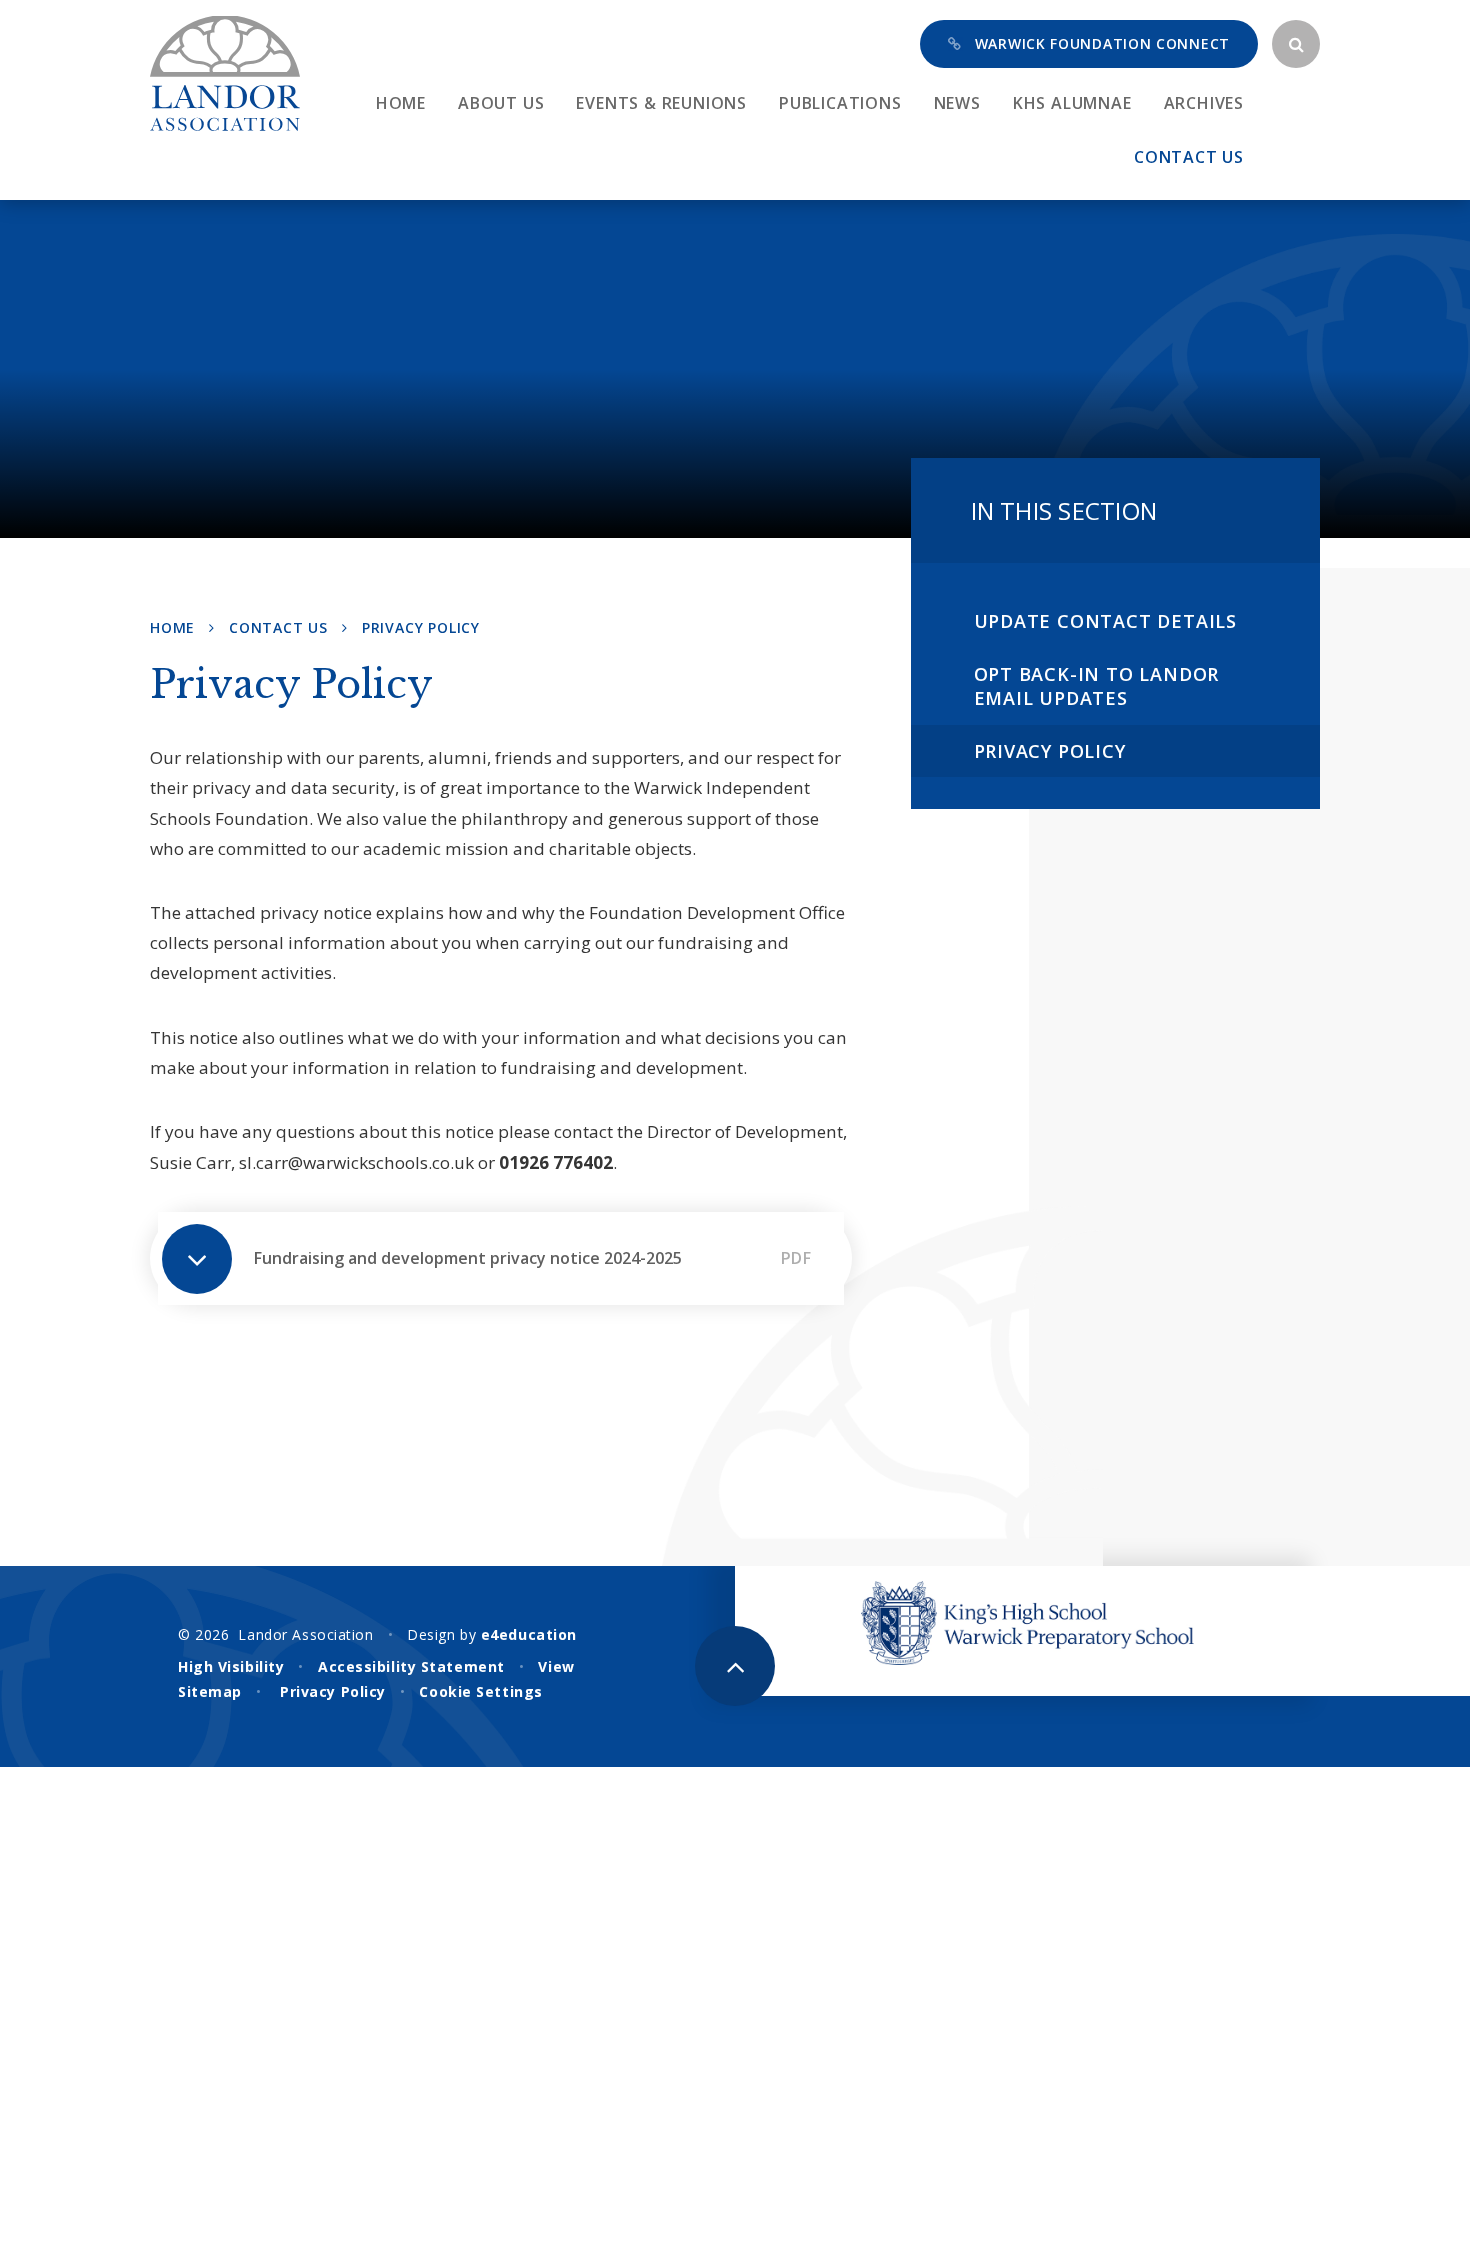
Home (172, 627)
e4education (529, 1634)
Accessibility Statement (411, 1666)
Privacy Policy (421, 627)
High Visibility (231, 1666)
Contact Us (278, 627)
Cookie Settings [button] (480, 1691)
